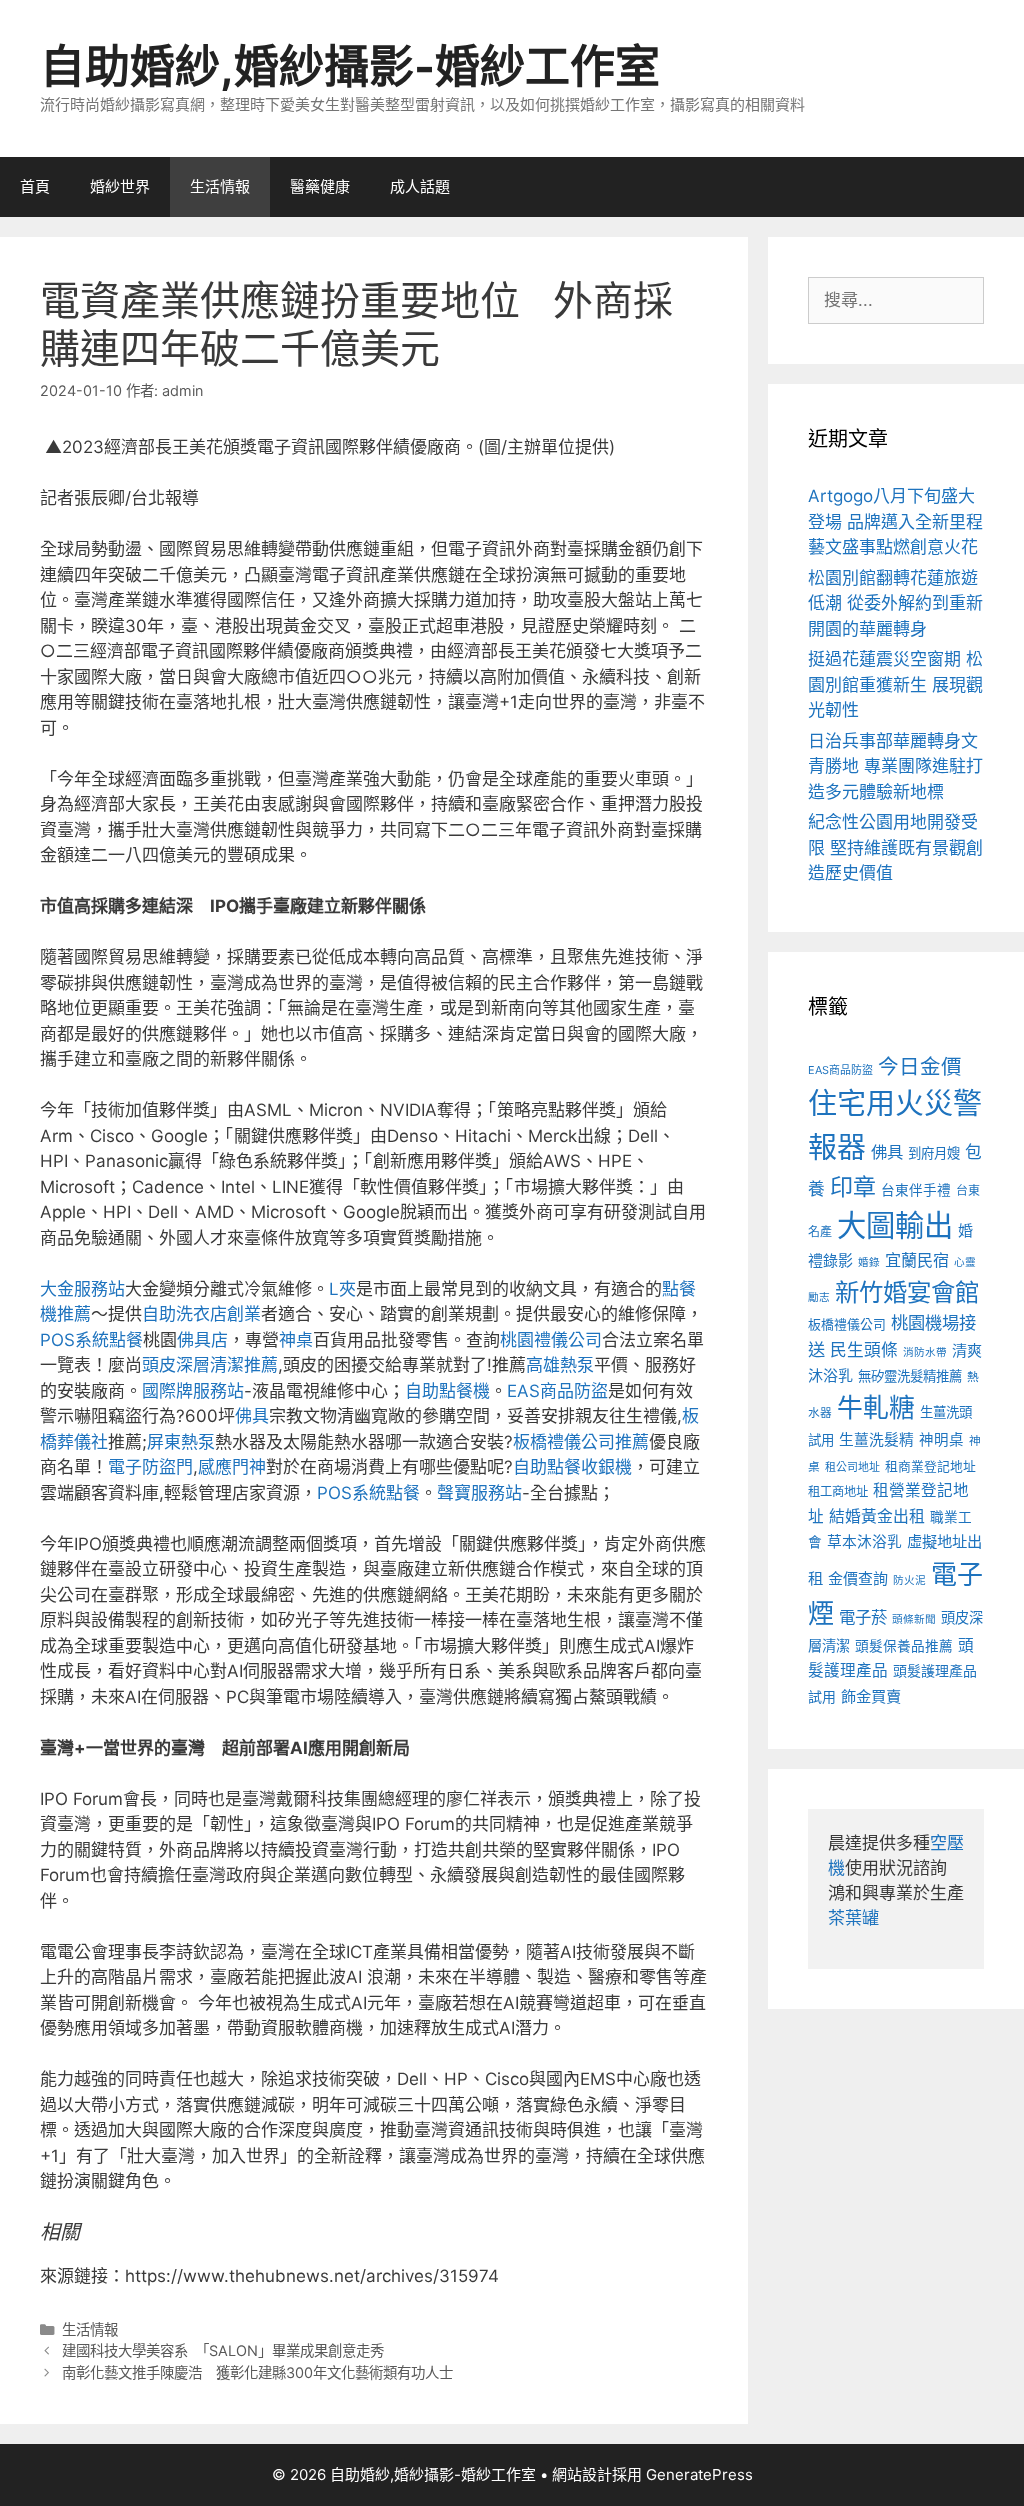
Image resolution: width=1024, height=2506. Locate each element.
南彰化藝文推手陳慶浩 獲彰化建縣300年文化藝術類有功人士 (257, 2372)
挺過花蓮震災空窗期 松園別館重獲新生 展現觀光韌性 (895, 684)
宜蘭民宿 (917, 1260)
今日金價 (920, 1066)
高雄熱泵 (560, 1365)
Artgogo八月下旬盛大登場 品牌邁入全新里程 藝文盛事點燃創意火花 (895, 521)
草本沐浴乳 (864, 1542)
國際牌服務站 (193, 1391)
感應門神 (232, 1467)
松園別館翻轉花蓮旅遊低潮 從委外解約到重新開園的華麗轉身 (895, 603)
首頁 (35, 186)
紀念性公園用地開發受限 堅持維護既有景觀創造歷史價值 (895, 847)
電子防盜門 (150, 1467)
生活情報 (220, 186)
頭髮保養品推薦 (904, 1646)
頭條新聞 (914, 1619)
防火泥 (909, 1580)
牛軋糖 (876, 1407)
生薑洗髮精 (876, 1440)
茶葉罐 (853, 1918)
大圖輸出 (895, 1225)
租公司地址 (852, 1467)
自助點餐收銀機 (572, 1467)
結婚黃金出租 (877, 1516)
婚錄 (869, 1262)
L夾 (342, 1289)
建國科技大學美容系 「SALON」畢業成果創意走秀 (223, 2350)
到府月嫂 (934, 1153)
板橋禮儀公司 (847, 1324)
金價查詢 (858, 1578)
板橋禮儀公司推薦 (581, 1442)
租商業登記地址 (930, 1466)
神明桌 (941, 1440)
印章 (853, 1187)
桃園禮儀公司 (551, 1340)
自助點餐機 (447, 1391)
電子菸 (863, 1617)
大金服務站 (82, 1289)
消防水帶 (925, 1352)
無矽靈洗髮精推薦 (910, 1376)
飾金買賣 (871, 1696)
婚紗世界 (120, 186)
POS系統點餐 (91, 1340)
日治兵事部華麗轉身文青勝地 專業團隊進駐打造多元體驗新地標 (895, 766)
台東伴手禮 (916, 1190)
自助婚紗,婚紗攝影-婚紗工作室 (350, 66)
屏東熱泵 (181, 1442)
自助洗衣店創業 (201, 1314)
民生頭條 (864, 1350)
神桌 (296, 1340)
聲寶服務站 (479, 1493)
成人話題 (420, 186)
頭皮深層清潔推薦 (210, 1365)
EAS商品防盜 (557, 1391)
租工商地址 (838, 1491)
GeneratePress (699, 2474)
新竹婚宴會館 (907, 1292)
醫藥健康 (320, 186)
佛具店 (202, 1340)
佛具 (252, 1416)
